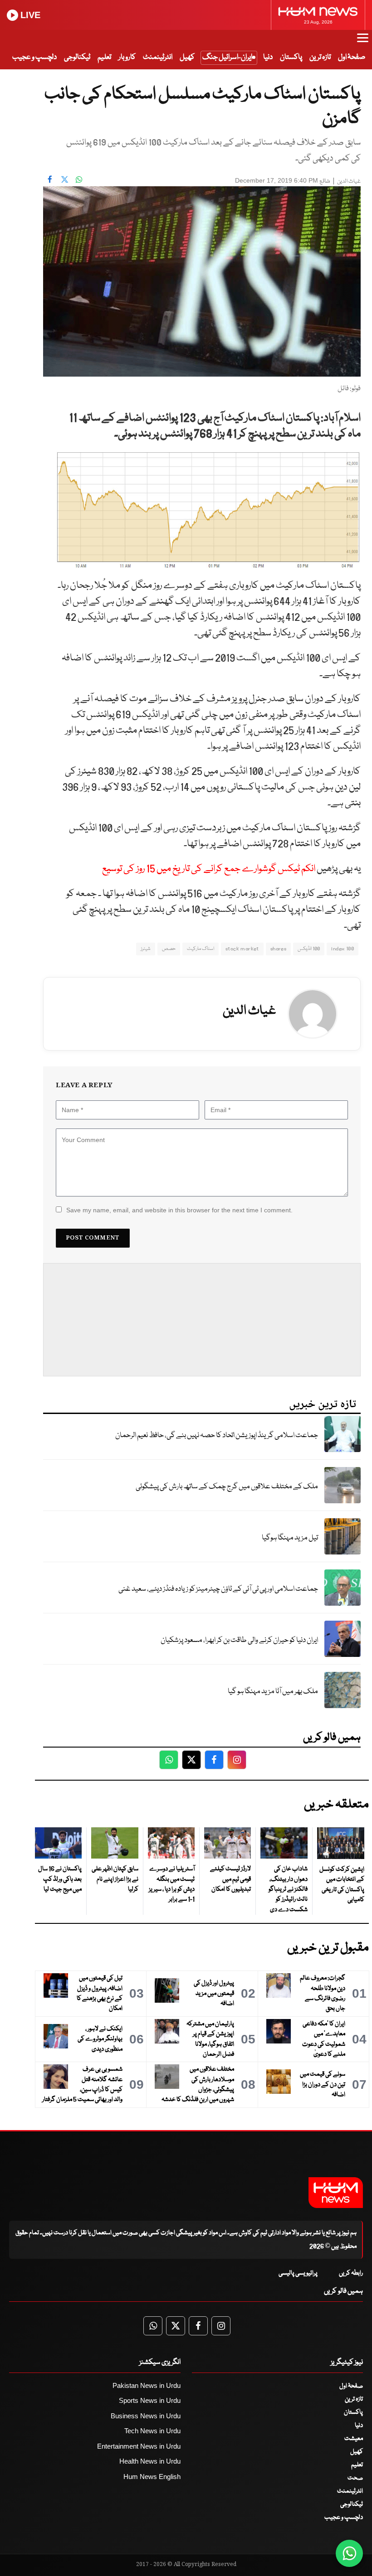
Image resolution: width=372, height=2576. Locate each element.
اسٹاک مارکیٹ (201, 949)
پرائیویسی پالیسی (298, 2273)
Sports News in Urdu (150, 2400)
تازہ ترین (320, 57)
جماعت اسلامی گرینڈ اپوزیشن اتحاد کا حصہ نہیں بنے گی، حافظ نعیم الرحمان (217, 1436)
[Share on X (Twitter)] (64, 179)
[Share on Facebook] (50, 179)
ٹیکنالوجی (77, 57)
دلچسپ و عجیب (34, 57)
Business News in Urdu (146, 2416)
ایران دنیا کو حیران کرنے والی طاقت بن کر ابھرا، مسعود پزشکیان (239, 1640)
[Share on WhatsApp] (79, 179)
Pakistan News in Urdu (147, 2385)
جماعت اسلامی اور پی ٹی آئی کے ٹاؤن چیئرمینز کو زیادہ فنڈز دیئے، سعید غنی (218, 1589)
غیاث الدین (349, 182)
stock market (242, 949)
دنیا (268, 57)
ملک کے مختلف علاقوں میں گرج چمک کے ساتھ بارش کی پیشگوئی (227, 1487)
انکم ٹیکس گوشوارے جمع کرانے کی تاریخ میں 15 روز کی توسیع (209, 869)
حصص (169, 949)
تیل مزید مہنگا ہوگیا (290, 1538)
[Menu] (363, 42)
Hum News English (152, 2477)
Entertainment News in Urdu (139, 2446)
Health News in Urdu (150, 2461)
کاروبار (127, 57)
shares (278, 949)
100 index (343, 949)
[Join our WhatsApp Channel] (349, 2553)
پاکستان (291, 57)
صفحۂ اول (352, 57)
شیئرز (146, 949)
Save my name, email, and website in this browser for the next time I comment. (179, 1210)
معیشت (354, 2439)
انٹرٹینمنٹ (158, 57)
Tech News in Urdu (152, 2431)
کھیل (187, 57)
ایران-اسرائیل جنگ (227, 57)
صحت (355, 2478)
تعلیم (104, 57)
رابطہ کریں (351, 2273)
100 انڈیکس (309, 949)
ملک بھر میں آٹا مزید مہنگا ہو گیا (273, 1692)
